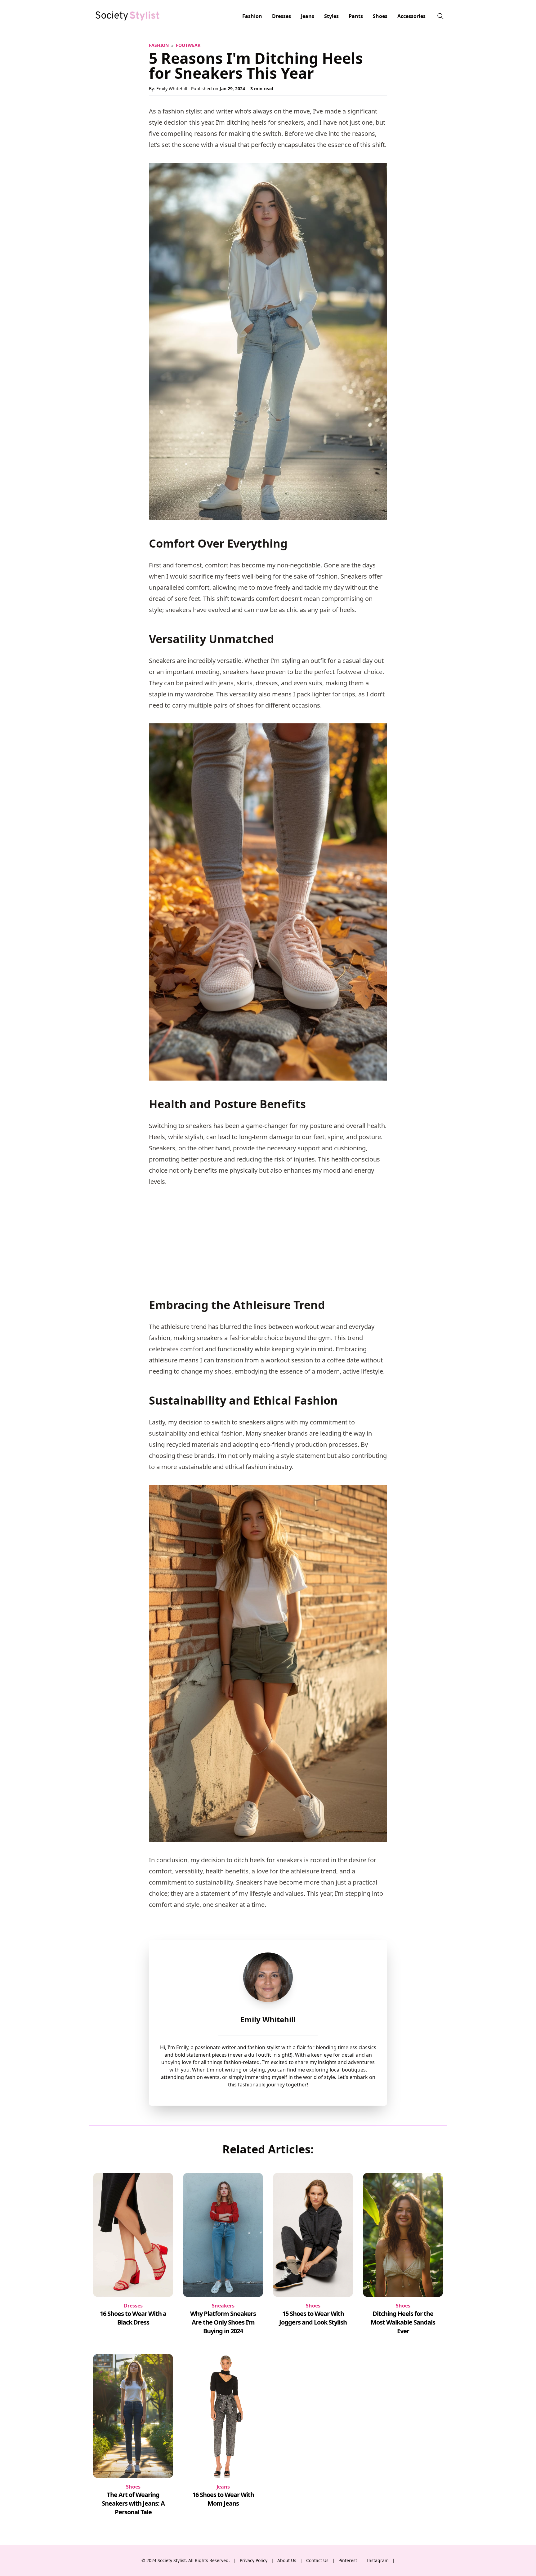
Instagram (378, 2560)
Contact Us (317, 2560)
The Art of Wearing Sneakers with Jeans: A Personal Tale (133, 2503)
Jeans (308, 16)
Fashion (252, 16)
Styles (331, 16)
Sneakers (223, 2306)
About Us (287, 2560)
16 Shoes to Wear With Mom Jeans (223, 2499)
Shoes (380, 16)
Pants (356, 16)
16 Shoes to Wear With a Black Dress (133, 2318)
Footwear (188, 45)
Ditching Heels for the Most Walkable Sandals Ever (403, 2322)
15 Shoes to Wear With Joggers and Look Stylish (313, 2318)
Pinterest (348, 2560)
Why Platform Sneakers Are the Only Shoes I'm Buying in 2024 (223, 2322)
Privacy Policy (254, 2560)
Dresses (281, 16)
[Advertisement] (268, 1238)
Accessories (411, 16)
